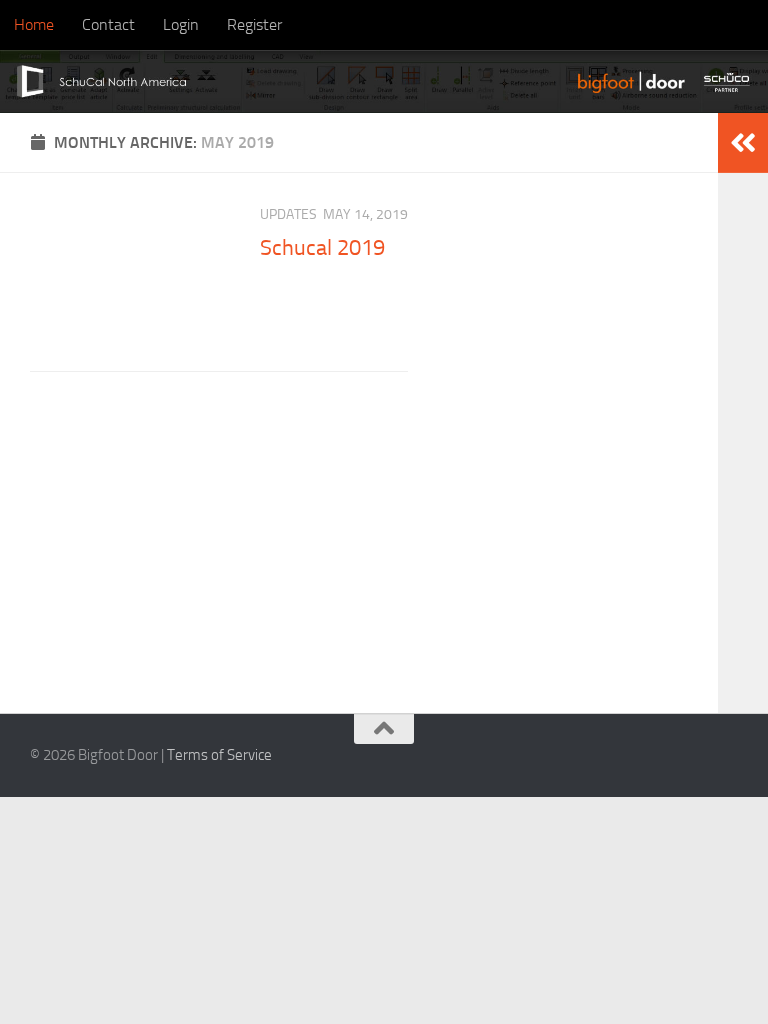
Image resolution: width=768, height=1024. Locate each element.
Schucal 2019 (322, 248)
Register (254, 24)
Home (34, 24)
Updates (288, 214)
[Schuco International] (729, 81)
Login (181, 24)
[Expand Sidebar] (743, 143)
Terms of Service (219, 755)
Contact (108, 24)
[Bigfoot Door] (633, 81)
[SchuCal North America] (96, 81)
